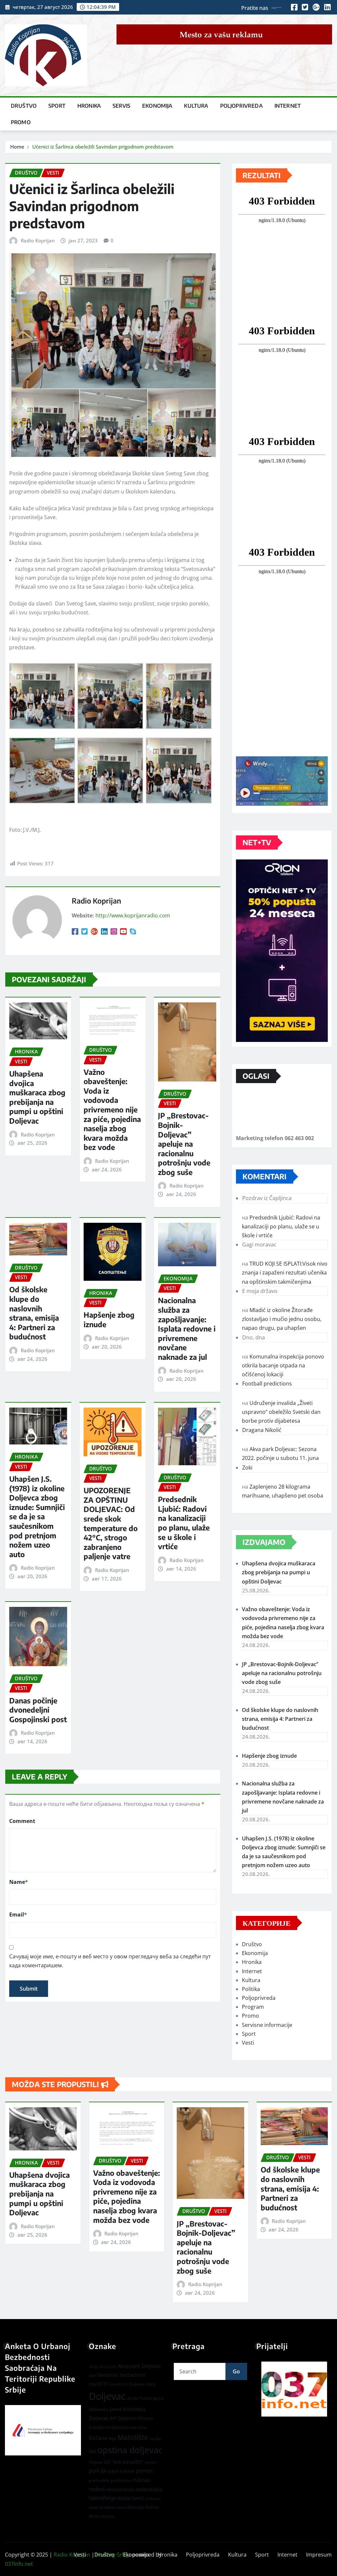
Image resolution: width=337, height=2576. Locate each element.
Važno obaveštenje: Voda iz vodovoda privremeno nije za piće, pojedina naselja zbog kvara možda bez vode (112, 1110)
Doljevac (107, 2396)
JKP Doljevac (123, 2418)
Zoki (247, 1468)
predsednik (99, 2480)
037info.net (19, 2564)
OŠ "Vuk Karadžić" (124, 2462)
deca (151, 2384)
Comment (22, 1821)
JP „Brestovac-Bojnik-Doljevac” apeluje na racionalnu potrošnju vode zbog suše (184, 1144)
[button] (294, 2389)
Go (236, 2371)
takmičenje (102, 2498)
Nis (92, 2451)
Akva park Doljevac (139, 2366)
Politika (251, 1989)
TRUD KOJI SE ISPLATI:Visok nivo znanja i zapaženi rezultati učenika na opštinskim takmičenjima (285, 1273)
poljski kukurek (121, 2471)
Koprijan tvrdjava (106, 2427)
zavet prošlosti (102, 2507)
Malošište (133, 2437)
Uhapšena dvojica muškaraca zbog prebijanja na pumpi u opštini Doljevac (37, 1097)
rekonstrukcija (120, 2489)
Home (17, 147)
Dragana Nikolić (262, 1430)
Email (18, 1915)
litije (112, 2438)
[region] (294, 2389)
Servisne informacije (267, 2025)
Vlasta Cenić (130, 2498)
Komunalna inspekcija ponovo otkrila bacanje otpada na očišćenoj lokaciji (283, 1365)
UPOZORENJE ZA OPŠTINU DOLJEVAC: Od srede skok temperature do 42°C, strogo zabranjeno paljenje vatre (111, 1523)
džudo (133, 2398)
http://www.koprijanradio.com (133, 915)
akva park (108, 2366)
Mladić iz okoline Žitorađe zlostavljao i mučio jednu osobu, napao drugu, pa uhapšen (282, 1319)
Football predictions (267, 1384)
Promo (21, 122)
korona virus (135, 2427)
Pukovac (142, 2480)
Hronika (89, 106)
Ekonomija (157, 106)
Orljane (96, 2462)
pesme (150, 2462)
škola (94, 2516)
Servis (121, 106)
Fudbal (146, 2398)
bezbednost (133, 2375)
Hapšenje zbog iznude (269, 1756)
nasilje (155, 2438)
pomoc (145, 2471)
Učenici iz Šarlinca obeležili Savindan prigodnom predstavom (103, 147)
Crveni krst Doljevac (127, 2384)
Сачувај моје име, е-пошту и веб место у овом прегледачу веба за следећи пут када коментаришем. (110, 1961)
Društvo (24, 106)
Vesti (248, 2043)
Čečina (152, 2507)
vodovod (153, 2499)
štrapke (107, 2516)
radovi (97, 2489)
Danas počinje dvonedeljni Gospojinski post (38, 1710)
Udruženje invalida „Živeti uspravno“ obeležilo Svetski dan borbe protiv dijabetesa (281, 1412)
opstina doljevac (130, 2450)
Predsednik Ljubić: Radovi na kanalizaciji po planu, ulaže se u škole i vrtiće (184, 1523)
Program (253, 2007)
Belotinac (108, 2375)
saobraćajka (149, 2489)
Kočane (98, 2438)
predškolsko (121, 2480)
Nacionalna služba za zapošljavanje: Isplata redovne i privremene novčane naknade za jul (187, 1329)
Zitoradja (136, 2507)
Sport (57, 106)
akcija (94, 2366)
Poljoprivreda (241, 106)
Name (19, 1882)
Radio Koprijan (38, 240)
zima (121, 2507)
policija (98, 2471)
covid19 (98, 2384)
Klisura (145, 2418)
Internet (288, 106)
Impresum (319, 2555)
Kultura (196, 106)
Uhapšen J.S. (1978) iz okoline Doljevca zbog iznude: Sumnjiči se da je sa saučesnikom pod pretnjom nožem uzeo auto (37, 1516)
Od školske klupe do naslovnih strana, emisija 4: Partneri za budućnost (34, 1313)
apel (93, 2375)
